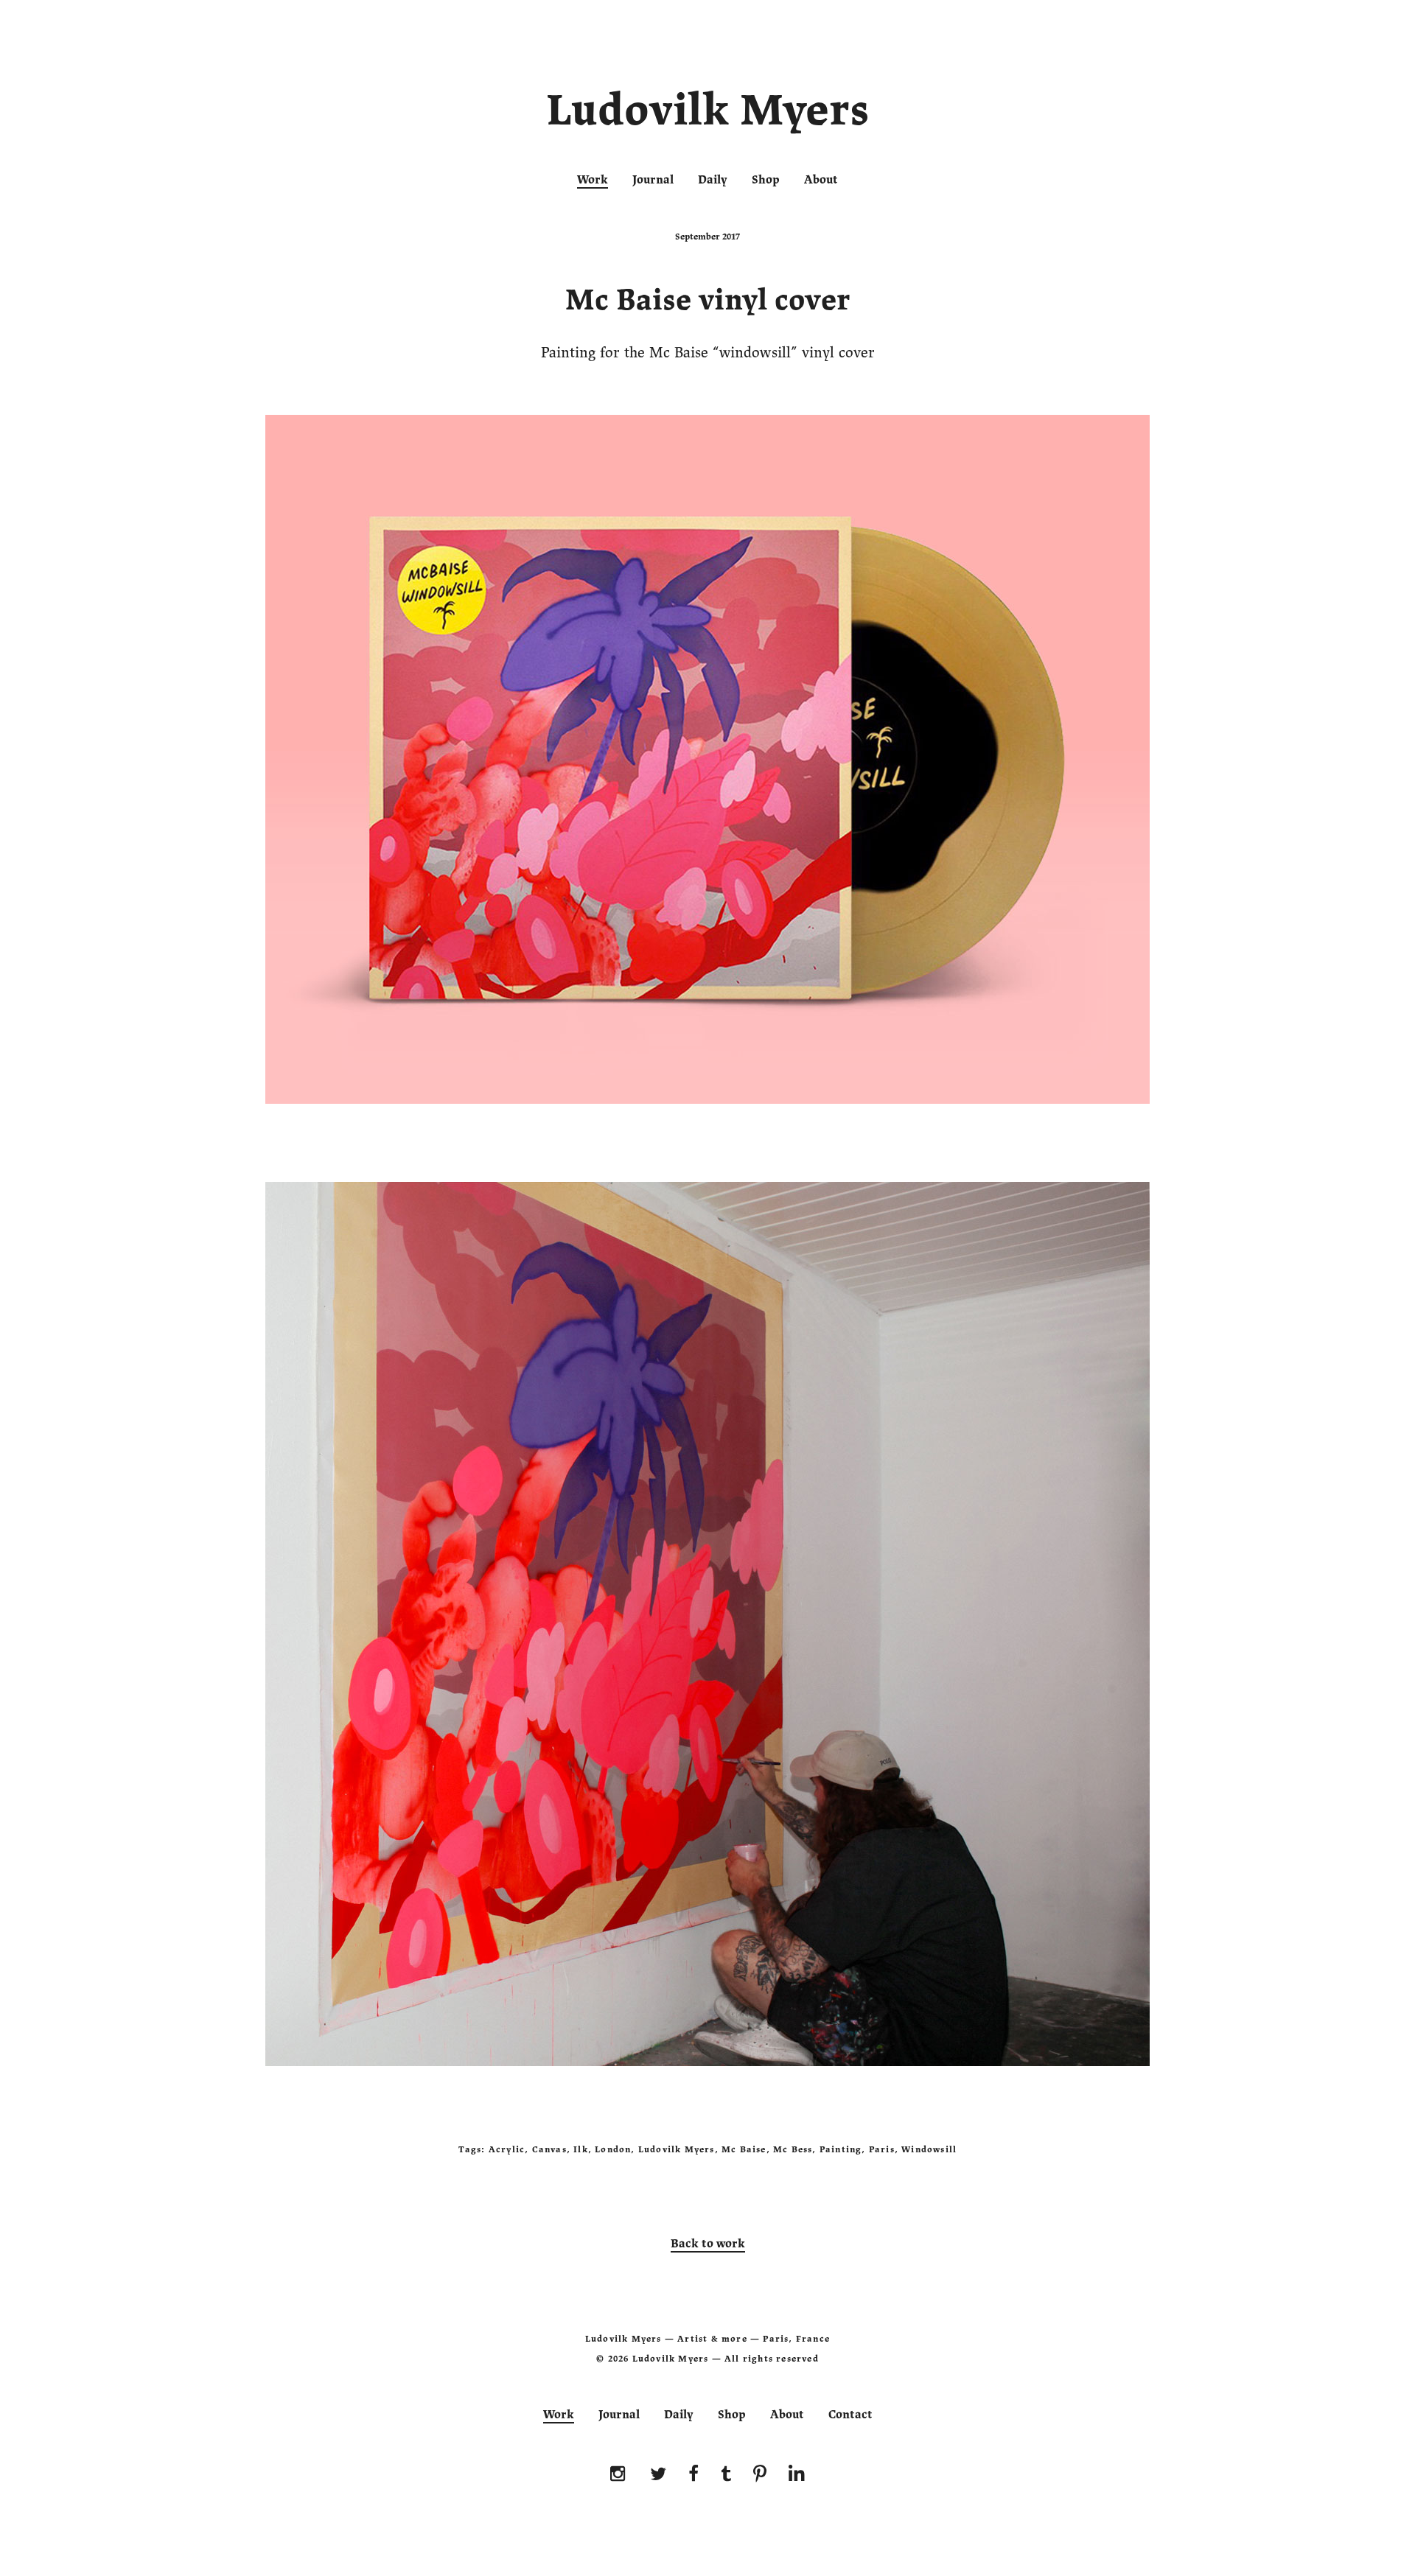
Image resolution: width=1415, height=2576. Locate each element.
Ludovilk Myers (708, 113)
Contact (850, 2415)
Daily (713, 180)
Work (593, 180)
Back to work (708, 2244)
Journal (653, 180)
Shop (766, 180)
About (821, 180)
